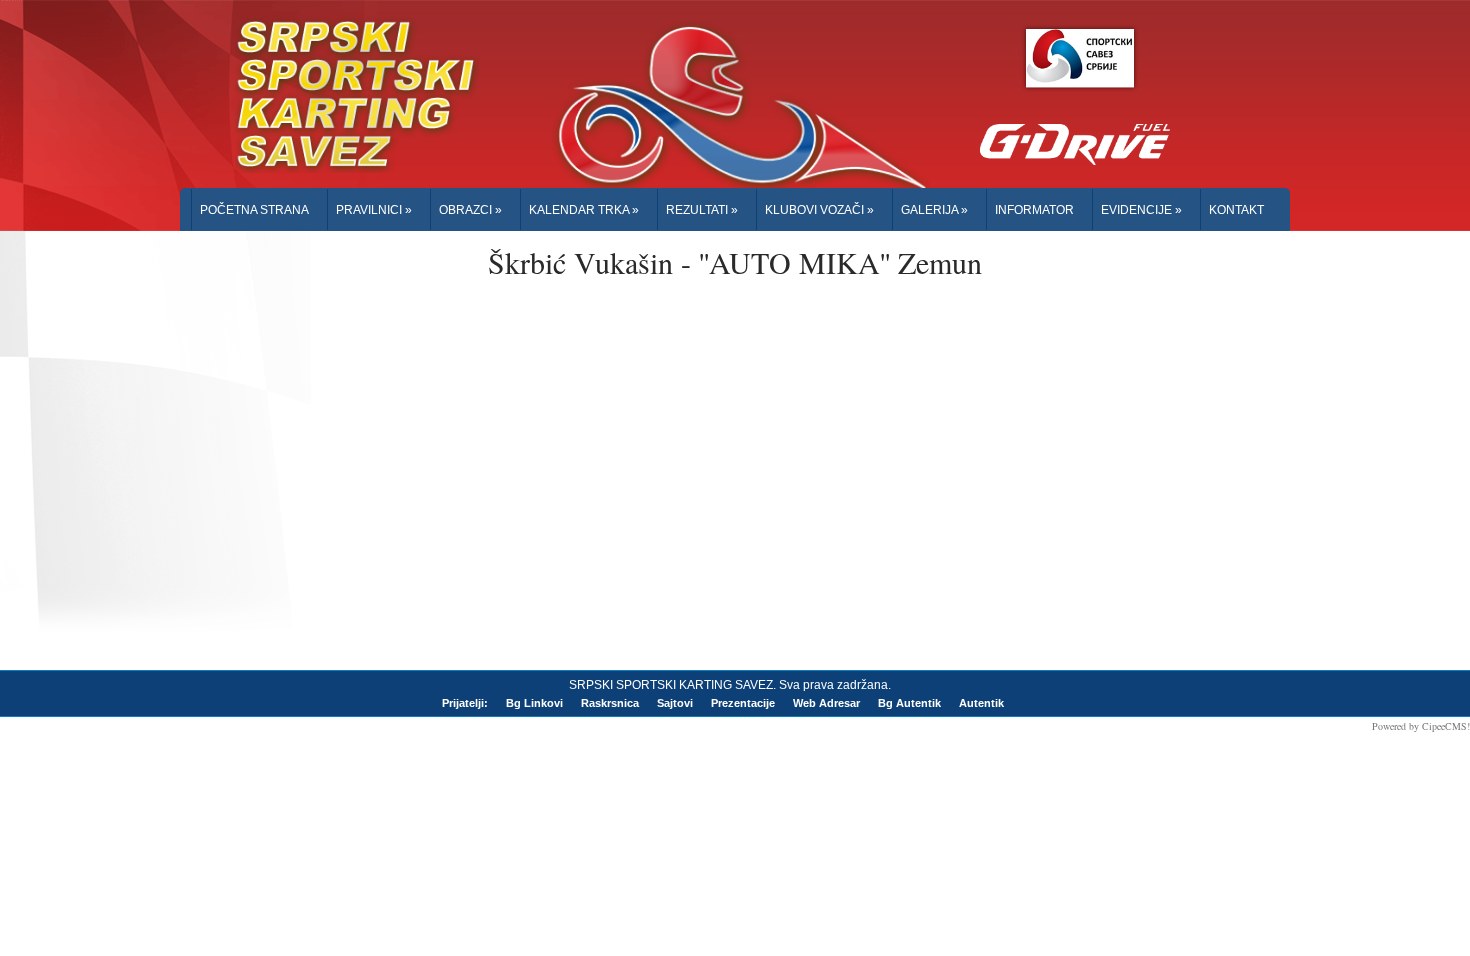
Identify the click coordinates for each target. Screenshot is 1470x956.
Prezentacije (743, 703)
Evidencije (1141, 210)
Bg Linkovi (534, 703)
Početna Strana (254, 210)
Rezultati (702, 210)
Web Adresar (826, 703)
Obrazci (470, 210)
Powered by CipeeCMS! (1421, 726)
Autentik (981, 703)
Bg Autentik (909, 703)
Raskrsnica (610, 703)
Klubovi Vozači (819, 210)
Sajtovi (675, 703)
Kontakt (1236, 210)
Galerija (934, 210)
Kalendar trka (584, 210)
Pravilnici (374, 210)
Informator (1034, 210)
